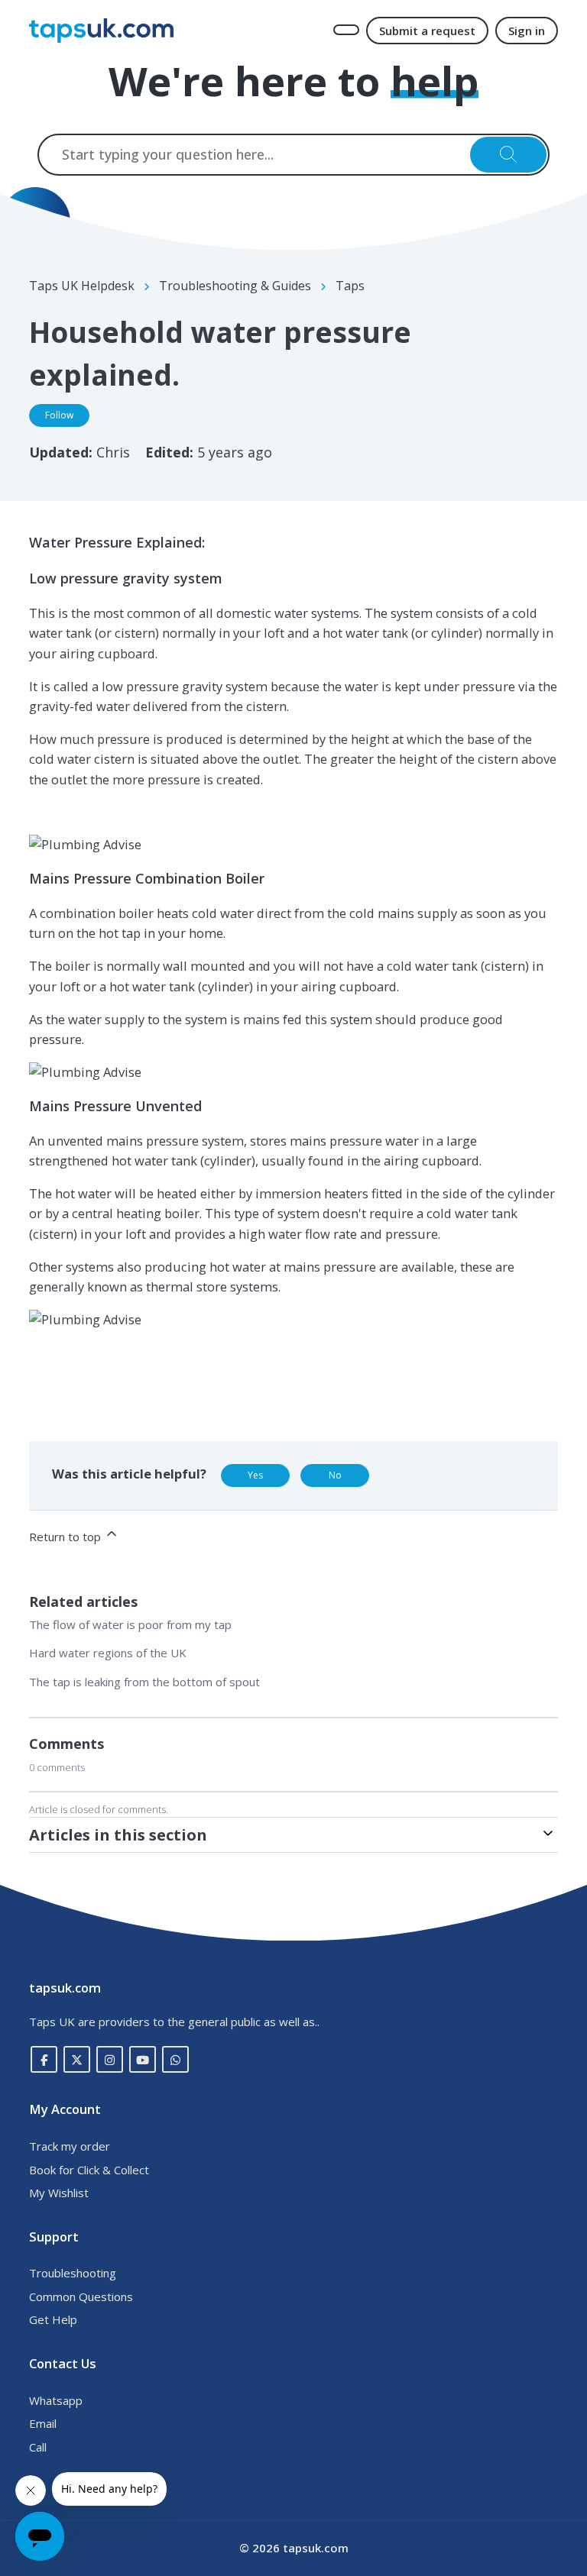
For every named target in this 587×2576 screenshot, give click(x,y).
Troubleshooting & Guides (235, 286)
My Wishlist (59, 2193)
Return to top (66, 1537)
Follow (59, 415)
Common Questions (81, 2296)
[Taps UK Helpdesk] (101, 31)
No (335, 1475)
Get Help (53, 2319)
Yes (255, 1475)
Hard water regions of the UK (108, 1653)
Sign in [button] (527, 31)
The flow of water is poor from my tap (130, 1624)
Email (43, 2423)
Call (38, 2447)
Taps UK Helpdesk (82, 286)
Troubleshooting (73, 2273)
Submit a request (427, 31)
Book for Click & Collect (89, 2170)
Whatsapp (56, 2400)
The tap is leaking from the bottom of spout (144, 1682)
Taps (350, 286)
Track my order (70, 2146)
